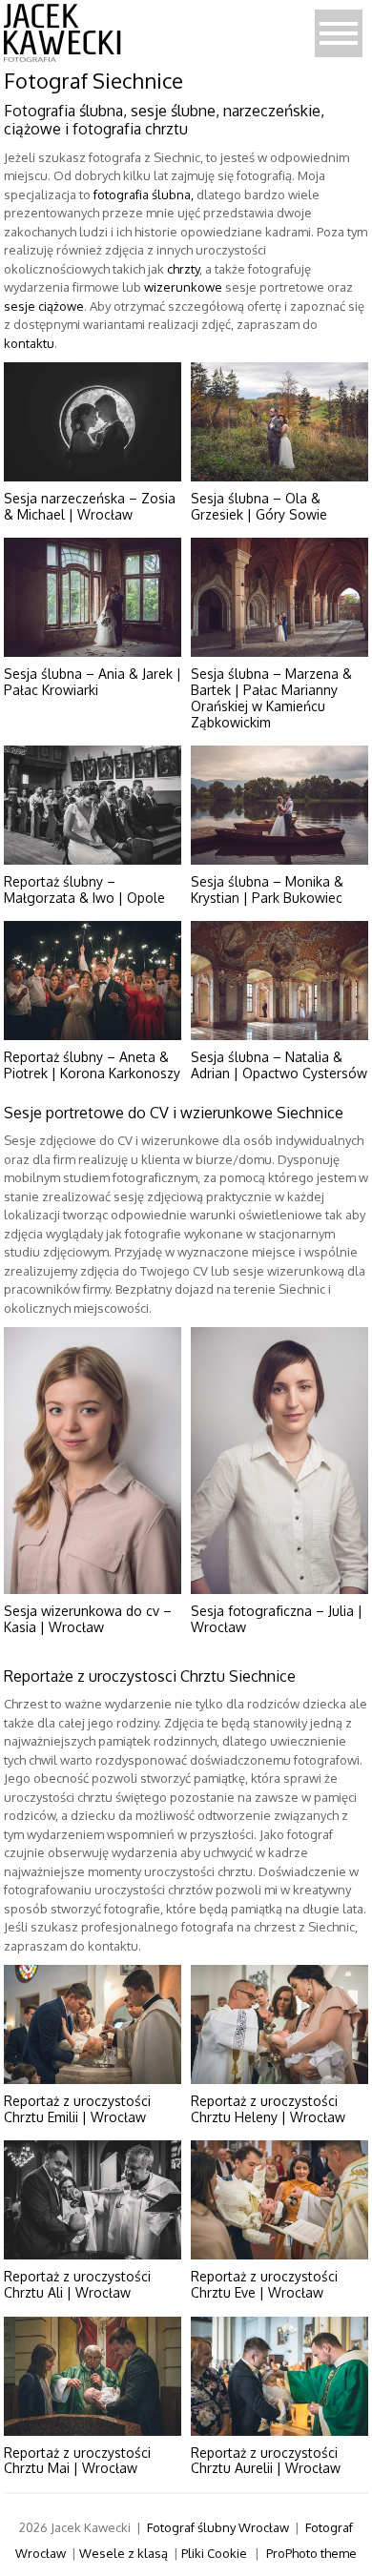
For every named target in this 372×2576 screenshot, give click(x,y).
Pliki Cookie (214, 2553)
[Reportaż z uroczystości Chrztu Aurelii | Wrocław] (279, 2376)
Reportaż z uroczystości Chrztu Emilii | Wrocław (77, 2109)
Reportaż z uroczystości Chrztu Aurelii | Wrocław (266, 2461)
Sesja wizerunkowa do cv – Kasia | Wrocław (88, 1619)
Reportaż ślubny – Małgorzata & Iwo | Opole (84, 889)
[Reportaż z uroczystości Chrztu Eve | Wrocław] (279, 2200)
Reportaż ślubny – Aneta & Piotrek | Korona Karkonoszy (92, 1065)
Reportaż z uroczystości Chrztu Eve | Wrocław (264, 2284)
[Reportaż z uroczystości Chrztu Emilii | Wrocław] (93, 2024)
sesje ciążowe (44, 306)
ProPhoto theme (311, 2553)
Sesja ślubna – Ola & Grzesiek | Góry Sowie (259, 506)
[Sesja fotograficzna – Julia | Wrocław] (279, 1461)
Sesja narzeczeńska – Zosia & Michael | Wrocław (90, 506)
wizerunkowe (183, 287)
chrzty (183, 269)
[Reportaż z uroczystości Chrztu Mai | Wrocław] (93, 2376)
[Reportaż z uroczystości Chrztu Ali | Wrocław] (93, 2200)
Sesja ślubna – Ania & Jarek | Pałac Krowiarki (93, 682)
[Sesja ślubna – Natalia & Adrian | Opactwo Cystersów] (279, 981)
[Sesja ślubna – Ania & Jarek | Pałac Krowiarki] (93, 597)
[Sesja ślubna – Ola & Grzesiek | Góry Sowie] (279, 422)
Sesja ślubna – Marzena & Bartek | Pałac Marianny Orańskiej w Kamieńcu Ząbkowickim (271, 697)
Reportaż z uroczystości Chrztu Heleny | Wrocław (268, 2109)
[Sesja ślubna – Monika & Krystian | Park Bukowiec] (279, 805)
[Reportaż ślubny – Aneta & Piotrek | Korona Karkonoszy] (93, 981)
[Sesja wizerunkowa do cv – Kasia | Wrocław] (93, 1461)
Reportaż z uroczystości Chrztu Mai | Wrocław (77, 2461)
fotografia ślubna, (144, 194)
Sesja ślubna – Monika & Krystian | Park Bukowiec (267, 889)
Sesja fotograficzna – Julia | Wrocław (277, 1619)
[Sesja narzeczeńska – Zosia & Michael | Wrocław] (93, 422)
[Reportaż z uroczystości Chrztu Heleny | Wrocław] (279, 2024)
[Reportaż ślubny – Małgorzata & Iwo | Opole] (93, 805)
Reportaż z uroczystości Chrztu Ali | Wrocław (77, 2284)
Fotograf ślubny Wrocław (218, 2527)
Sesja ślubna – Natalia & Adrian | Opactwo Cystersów (279, 1065)
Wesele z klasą (124, 2553)
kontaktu (29, 343)
